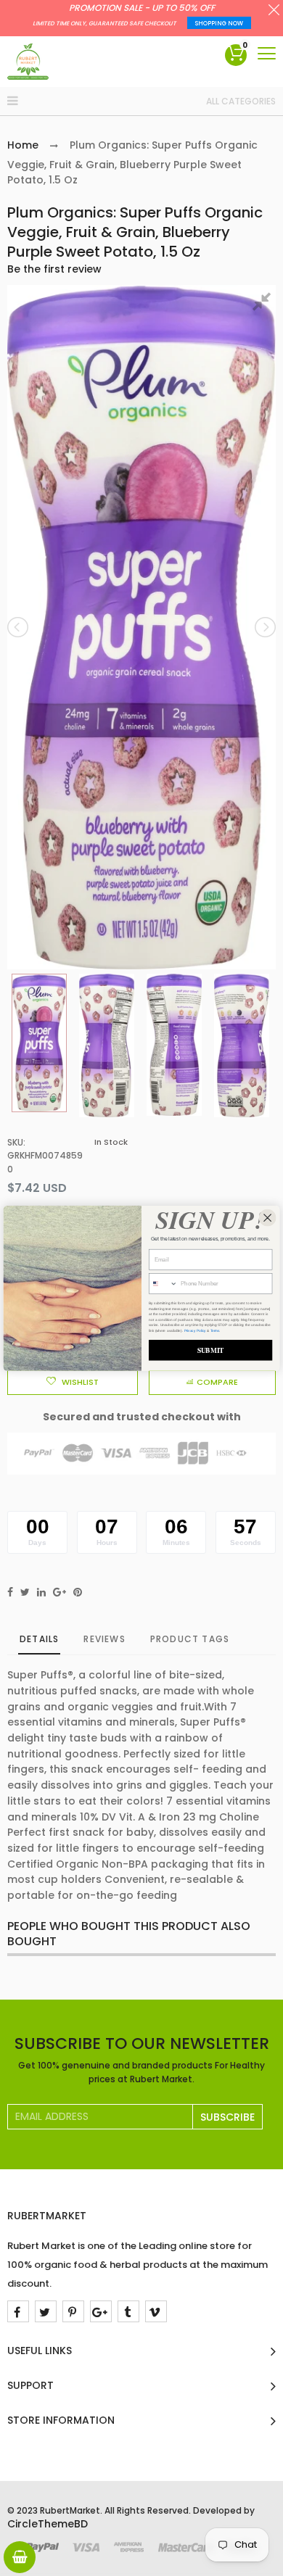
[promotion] (274, 12)
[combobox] (163, 1283)
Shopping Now (219, 24)
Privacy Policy (195, 1330)
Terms (215, 1330)
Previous (19, 627)
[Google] (101, 2311)
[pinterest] (73, 2311)
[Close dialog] (268, 1217)
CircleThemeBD (48, 2524)
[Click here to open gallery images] (264, 304)
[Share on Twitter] (25, 1592)
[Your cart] (20, 2557)
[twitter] (46, 2311)
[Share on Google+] (60, 1592)
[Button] (267, 53)
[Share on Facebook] (10, 1592)
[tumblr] (128, 2311)
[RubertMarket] (28, 62)
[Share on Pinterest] (78, 1592)
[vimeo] (156, 2311)
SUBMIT (211, 1350)
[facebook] (18, 2311)
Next (264, 627)
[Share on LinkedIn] (41, 1592)
